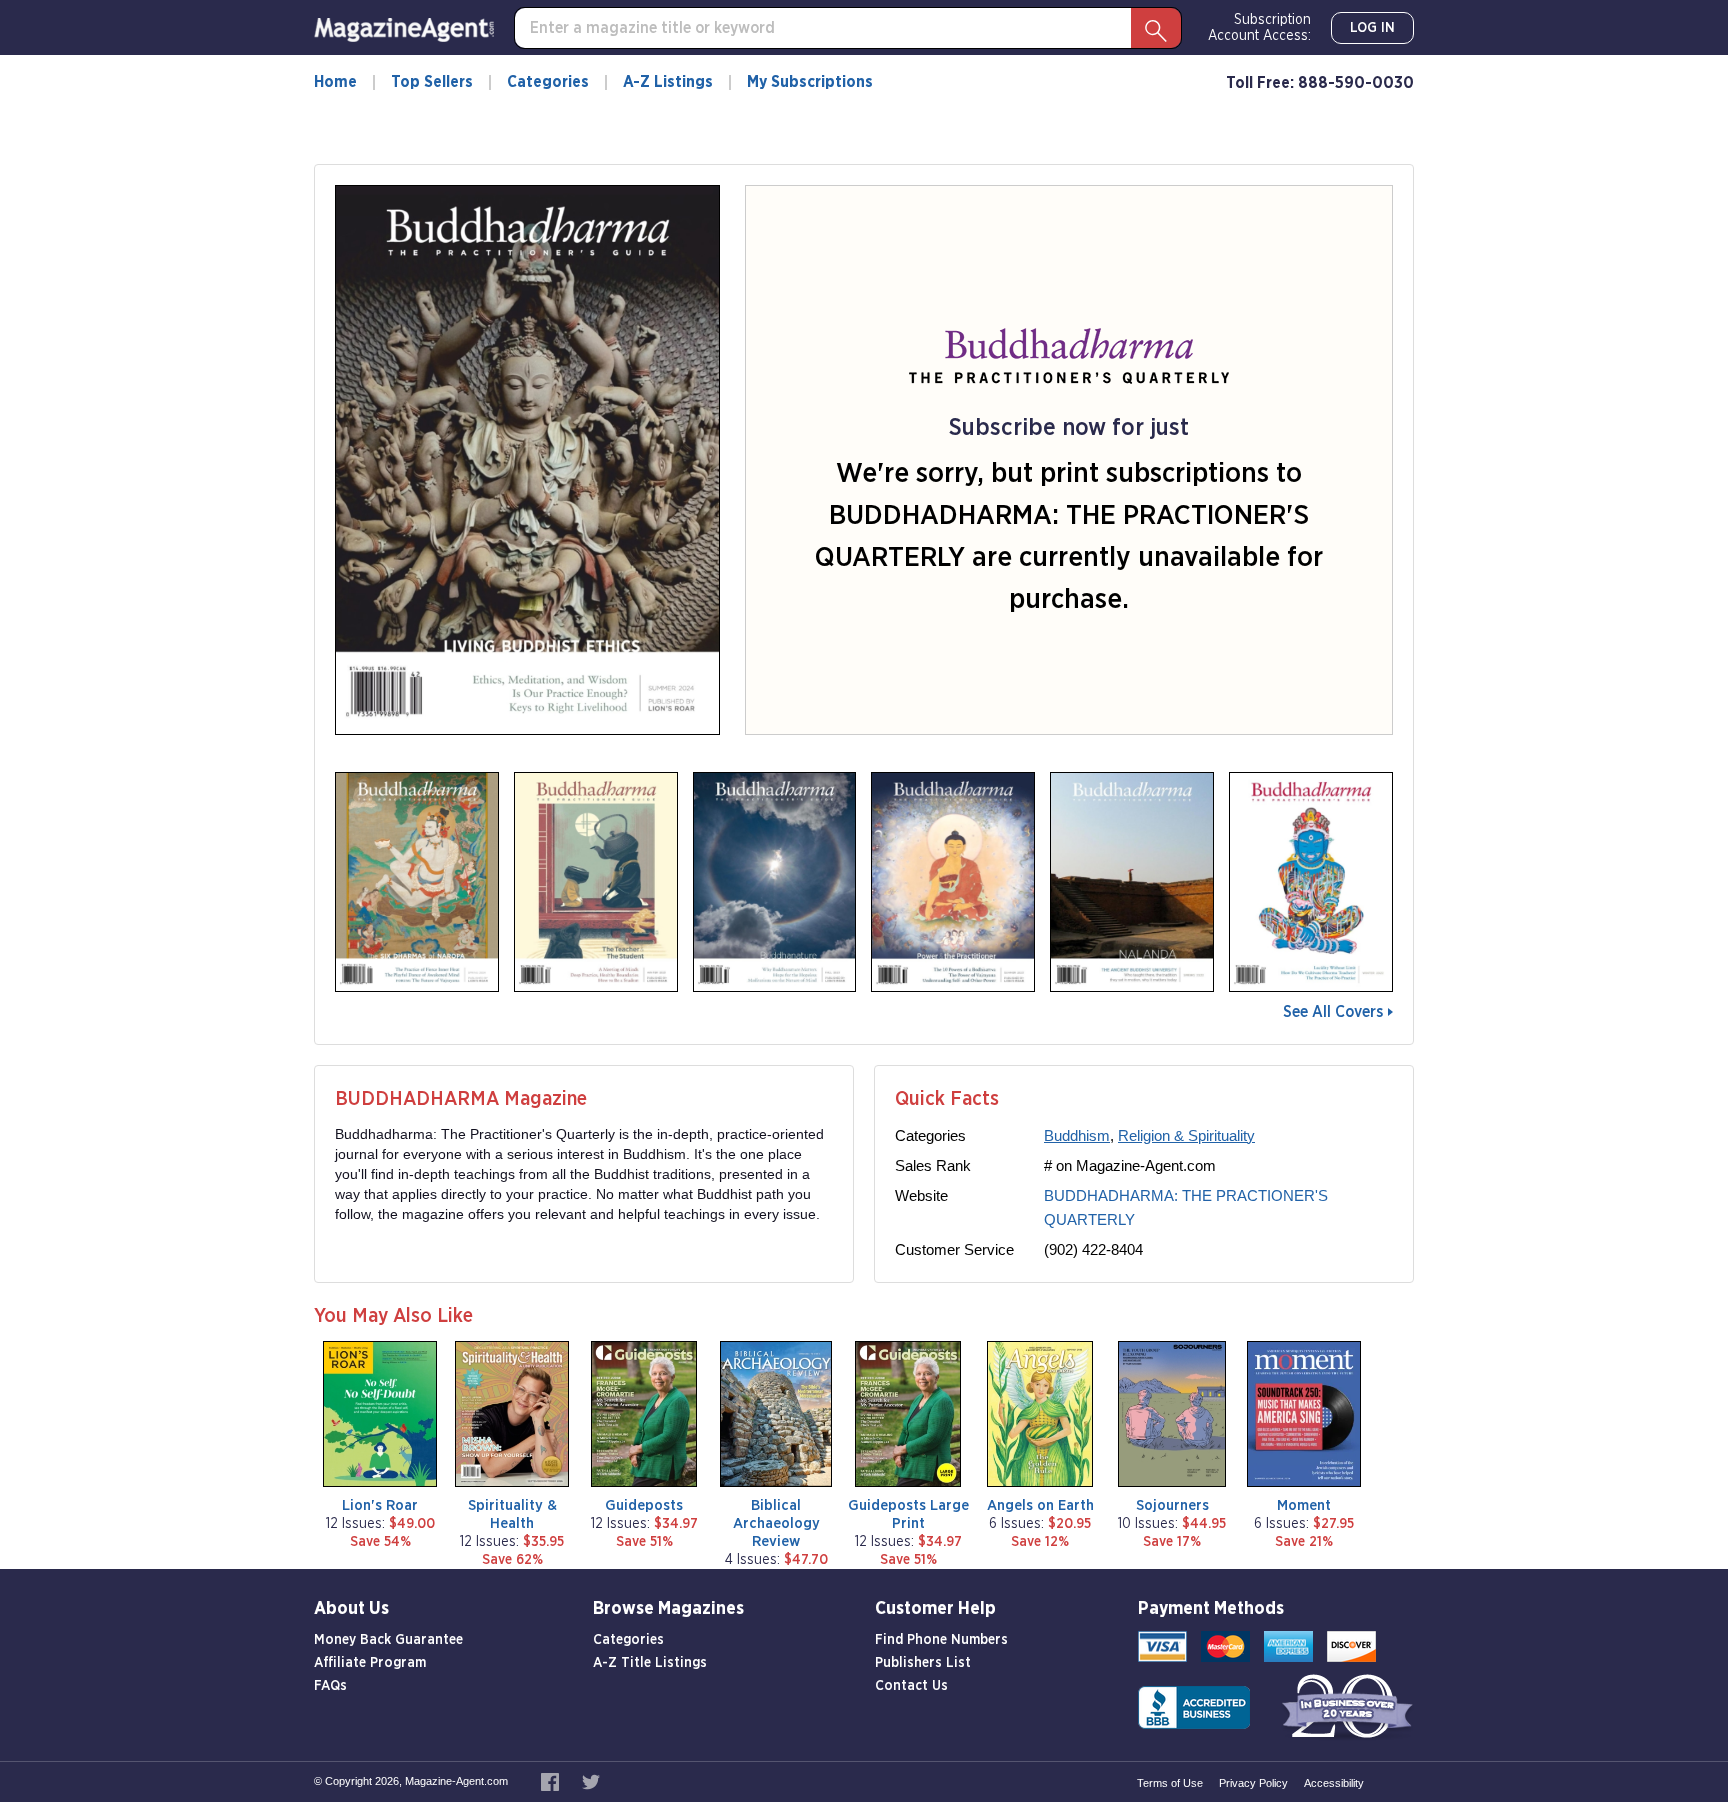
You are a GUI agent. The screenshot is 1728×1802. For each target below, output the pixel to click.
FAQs (330, 1686)
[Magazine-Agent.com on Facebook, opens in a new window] (551, 1781)
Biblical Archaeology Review (776, 1523)
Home (335, 82)
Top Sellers (432, 82)
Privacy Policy (1253, 1783)
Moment (1304, 1505)
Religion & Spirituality (1186, 1135)
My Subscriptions (810, 82)
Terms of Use (1170, 1783)
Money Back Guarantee (388, 1640)
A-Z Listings (668, 82)
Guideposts (644, 1505)
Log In (1372, 28)
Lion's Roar (380, 1505)
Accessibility (1334, 1783)
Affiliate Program (370, 1663)
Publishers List (923, 1663)
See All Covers (1333, 1012)
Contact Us (911, 1686)
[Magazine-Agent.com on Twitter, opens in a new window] (591, 1781)
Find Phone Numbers (941, 1640)
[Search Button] (1156, 28)
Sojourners (1172, 1505)
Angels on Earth (1040, 1505)
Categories (548, 82)
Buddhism (1077, 1135)
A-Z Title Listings (650, 1663)
